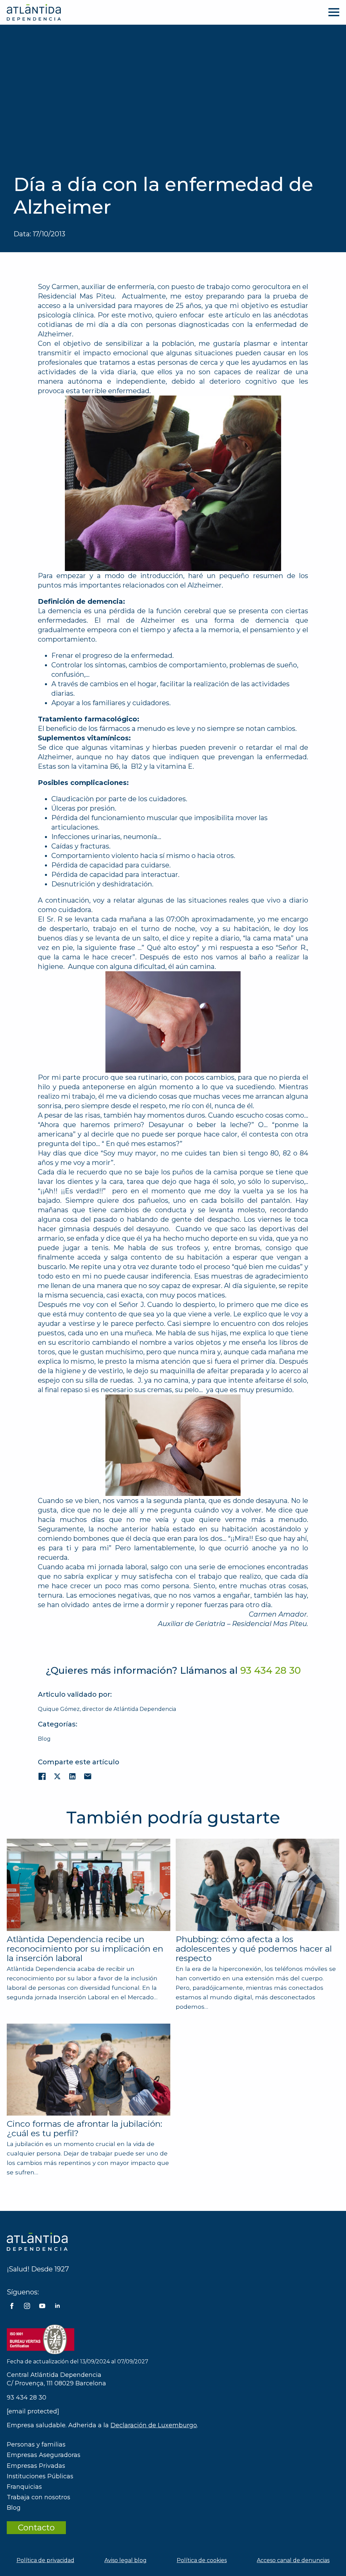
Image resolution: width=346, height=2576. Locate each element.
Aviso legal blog (126, 2560)
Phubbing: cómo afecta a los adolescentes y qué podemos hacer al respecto (254, 1949)
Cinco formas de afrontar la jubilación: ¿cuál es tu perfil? (84, 2128)
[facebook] (12, 2306)
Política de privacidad (45, 2560)
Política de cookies (202, 2560)
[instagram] (27, 2306)
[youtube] (42, 2306)
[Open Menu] (334, 12)
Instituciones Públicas (40, 2476)
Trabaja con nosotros (39, 2497)
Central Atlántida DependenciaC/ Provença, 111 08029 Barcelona (56, 2379)
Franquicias (24, 2487)
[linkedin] (57, 2306)
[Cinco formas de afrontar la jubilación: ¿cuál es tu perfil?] (89, 2070)
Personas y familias (36, 2444)
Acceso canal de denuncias (293, 2560)
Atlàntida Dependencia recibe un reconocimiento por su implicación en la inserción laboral (85, 1949)
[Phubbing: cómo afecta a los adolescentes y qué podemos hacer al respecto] (257, 1885)
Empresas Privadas (36, 2466)
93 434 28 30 (27, 2398)
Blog (44, 1739)
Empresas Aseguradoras (44, 2455)
